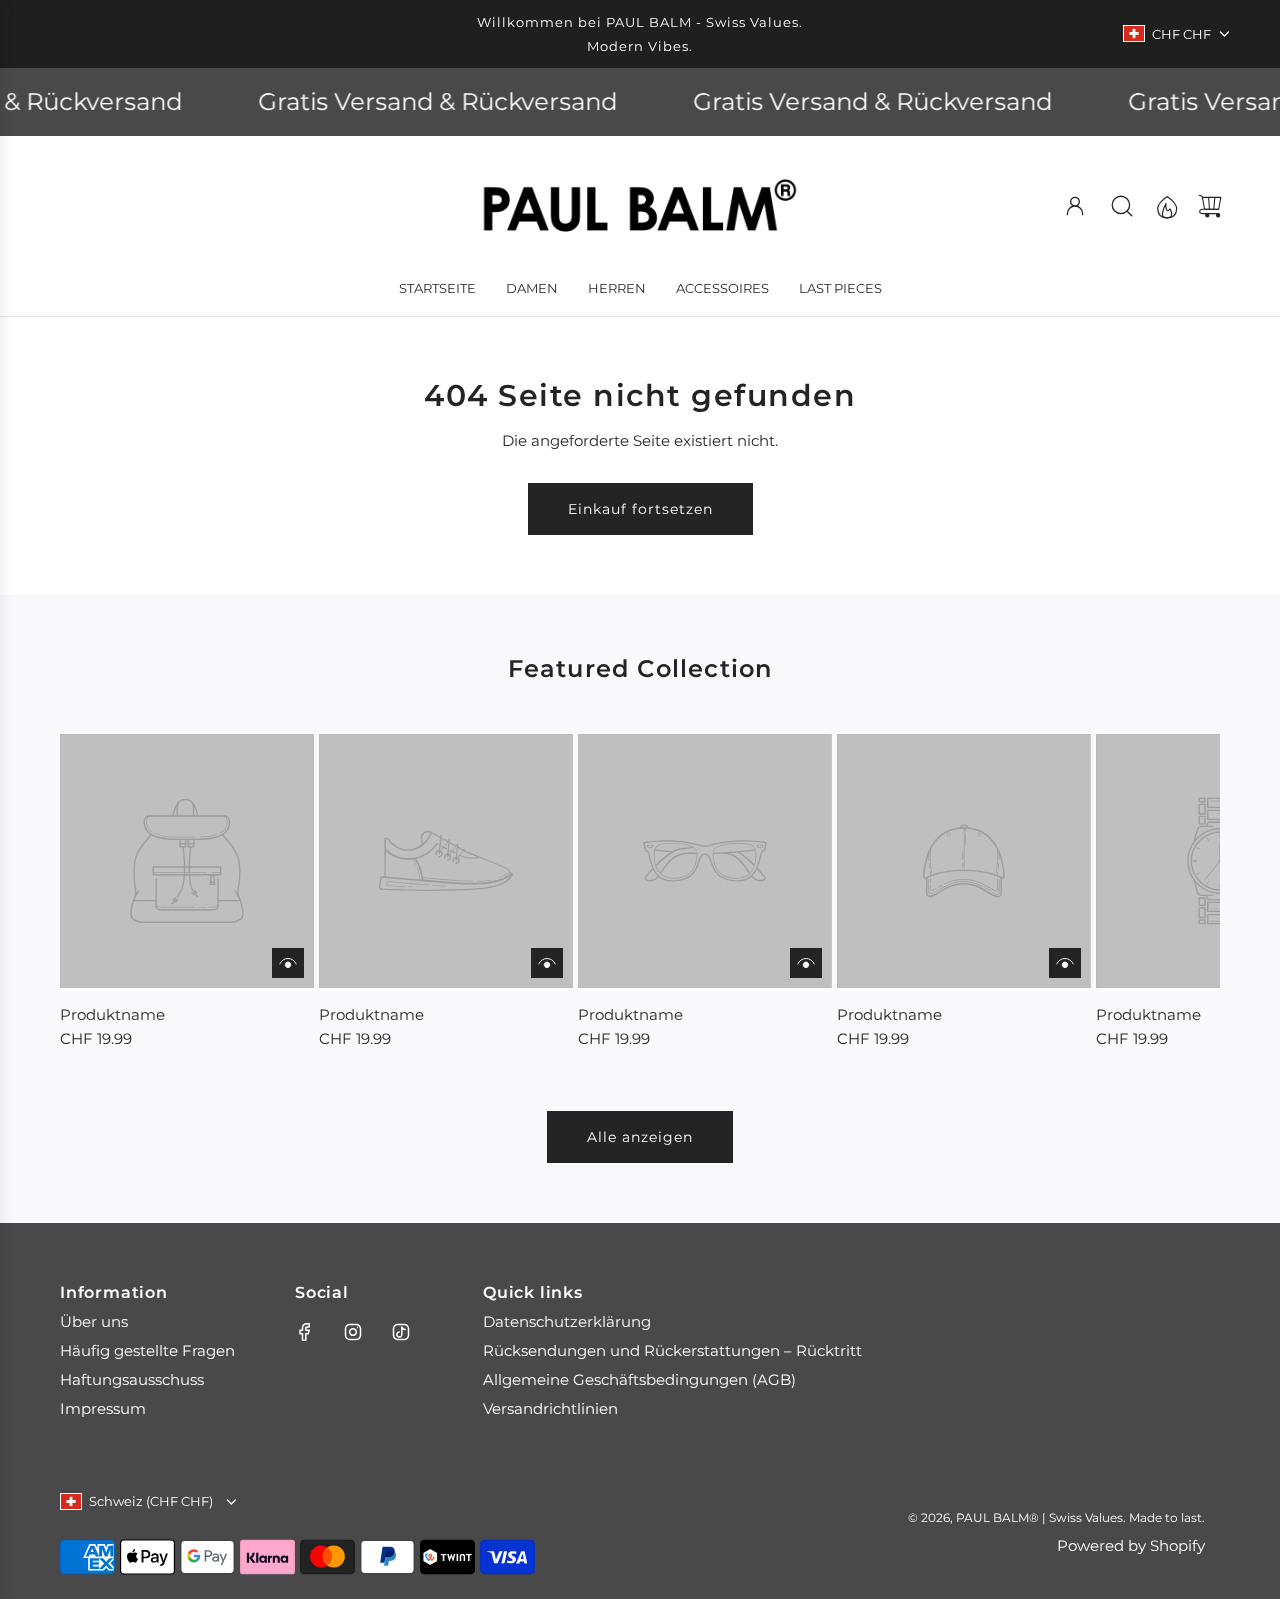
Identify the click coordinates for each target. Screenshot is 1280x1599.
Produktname (112, 1014)
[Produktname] (187, 861)
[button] (108, 892)
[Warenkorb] (1210, 206)
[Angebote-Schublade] (1166, 206)
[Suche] (1122, 206)
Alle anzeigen (640, 1137)
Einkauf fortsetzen (640, 509)
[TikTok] (401, 1332)
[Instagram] (353, 1332)
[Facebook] (305, 1332)
